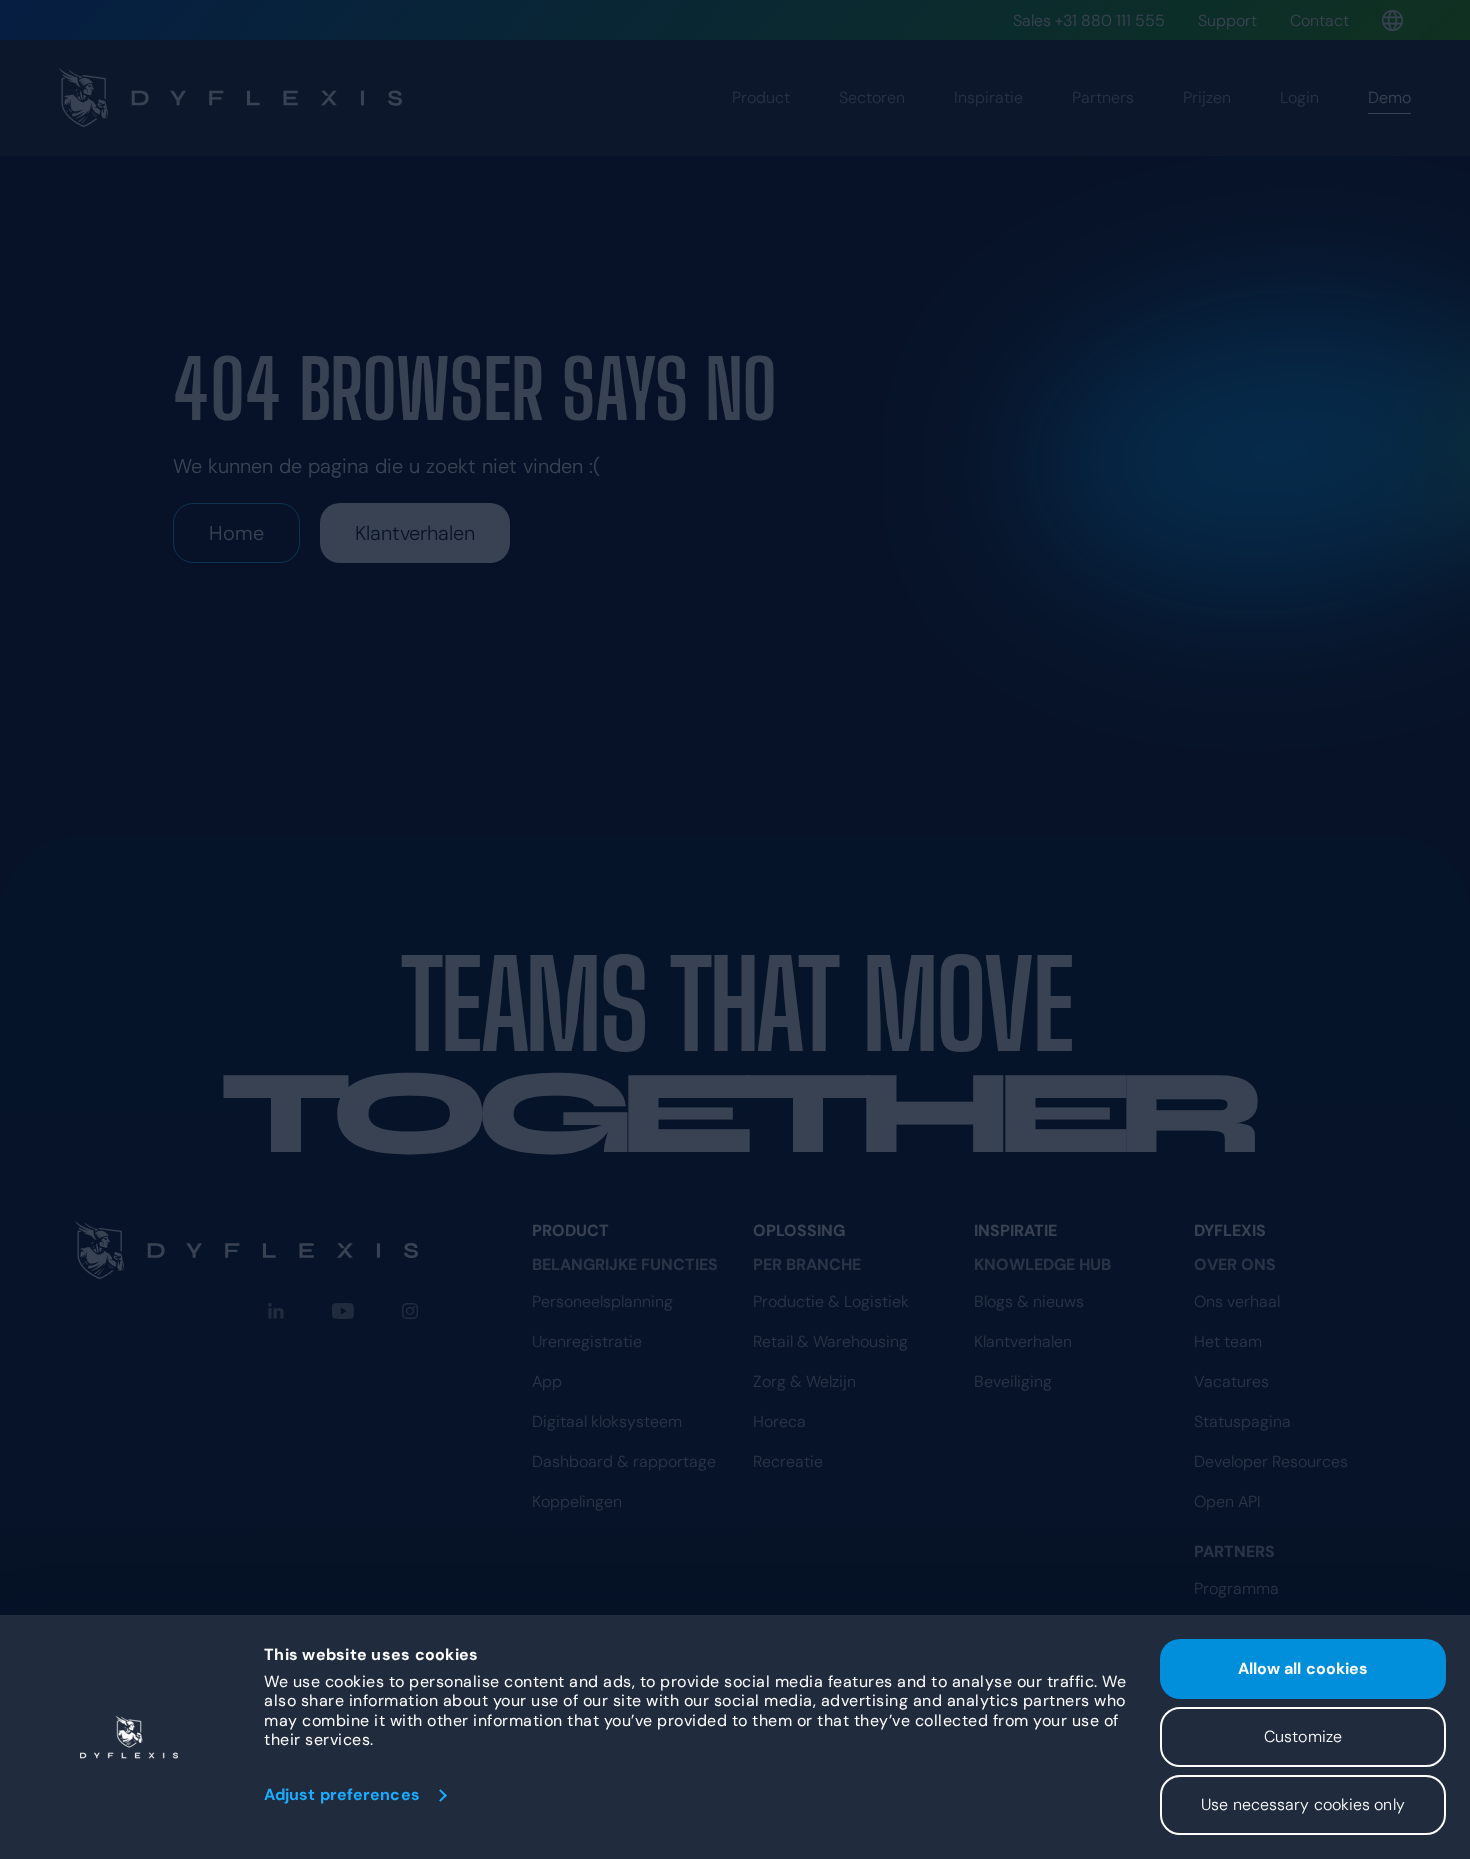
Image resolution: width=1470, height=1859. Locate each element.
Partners (1103, 97)
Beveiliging (1013, 1381)
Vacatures (1231, 1381)
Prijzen (1207, 97)
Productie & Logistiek (831, 1301)
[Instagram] (410, 1311)
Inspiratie (988, 97)
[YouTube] (343, 1311)
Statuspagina (1242, 1421)
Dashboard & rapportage (624, 1461)
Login (1299, 97)
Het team (1228, 1341)
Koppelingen (577, 1501)
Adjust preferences (342, 1794)
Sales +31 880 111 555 (1089, 20)
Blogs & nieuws (1029, 1301)
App (547, 1381)
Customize (1303, 1736)
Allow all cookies (1303, 1668)
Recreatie (788, 1461)
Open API (1227, 1501)
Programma (1236, 1588)
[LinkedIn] (276, 1311)
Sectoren (872, 97)
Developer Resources (1271, 1461)
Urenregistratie (587, 1341)
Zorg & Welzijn (804, 1381)
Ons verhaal (1237, 1301)
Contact (1319, 20)
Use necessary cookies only (1303, 1804)
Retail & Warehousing (830, 1341)
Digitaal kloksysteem (607, 1421)
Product (761, 97)
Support (1227, 20)
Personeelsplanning (602, 1301)
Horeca (779, 1421)
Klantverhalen (415, 533)
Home (236, 533)
